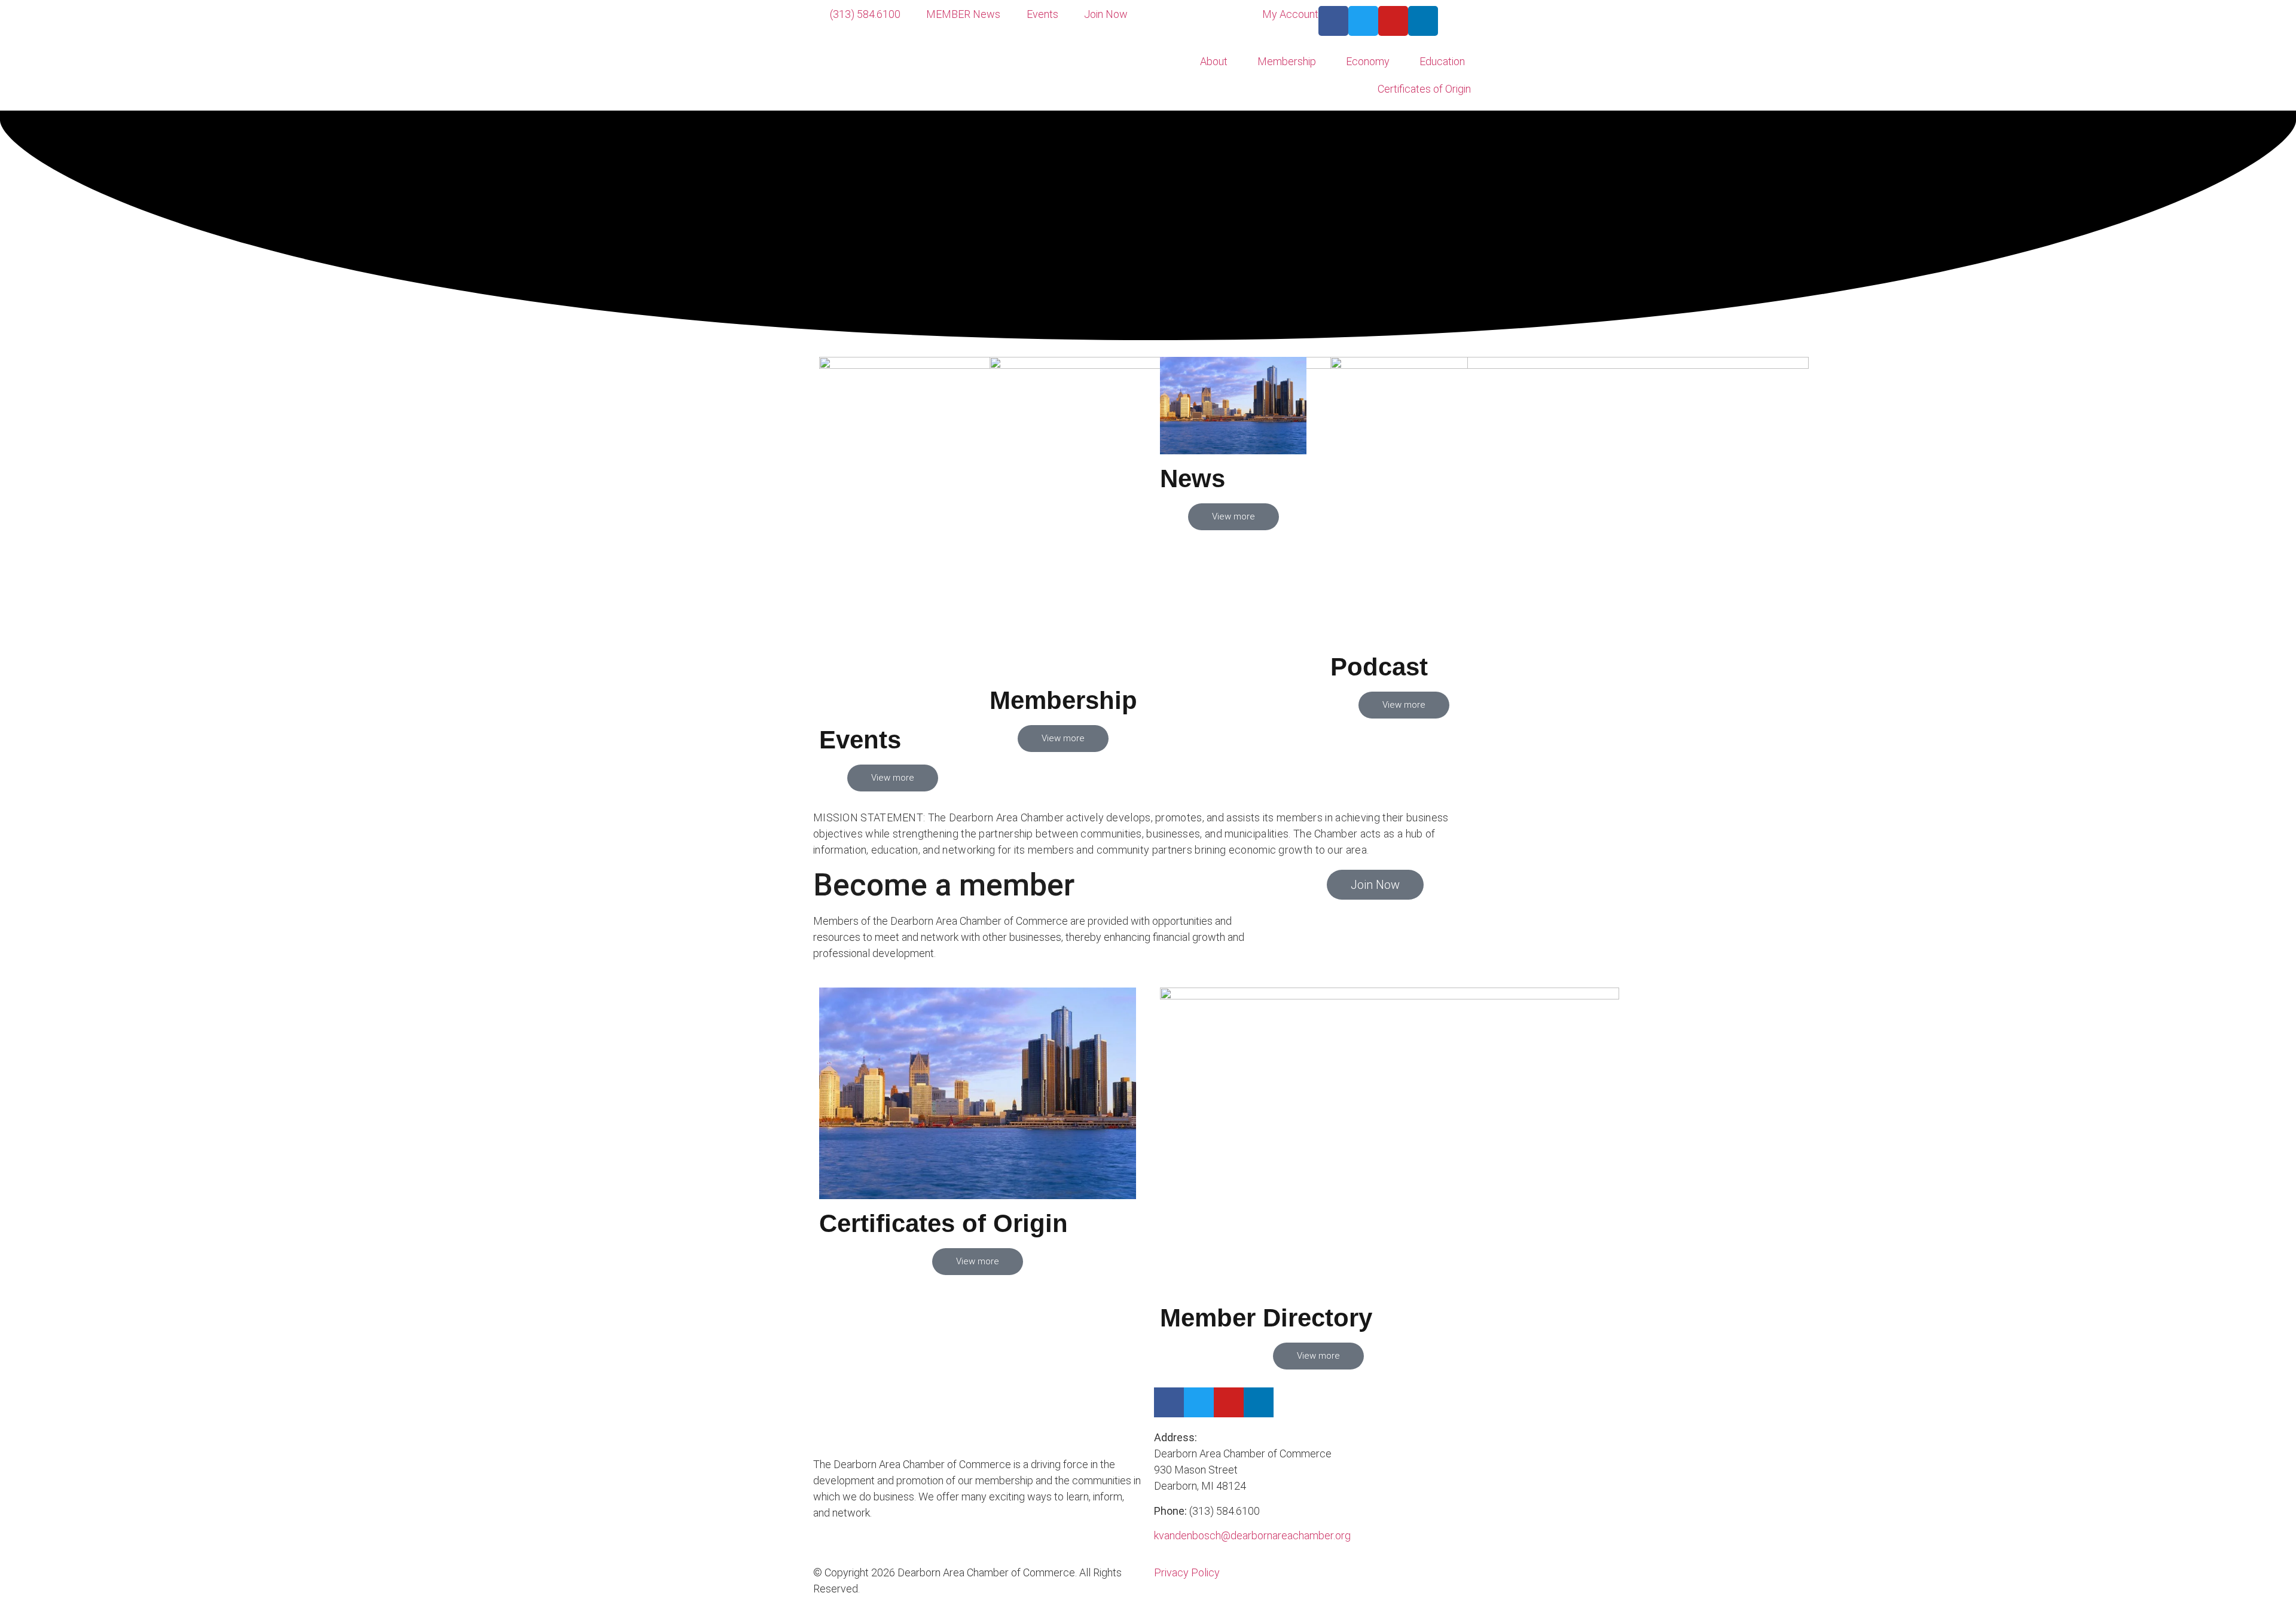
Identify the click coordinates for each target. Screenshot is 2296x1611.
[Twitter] (1363, 21)
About (1214, 61)
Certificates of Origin (1424, 89)
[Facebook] (1333, 21)
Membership (1287, 61)
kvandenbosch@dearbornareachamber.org (1252, 1535)
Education (1442, 61)
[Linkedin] (1423, 21)
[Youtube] (1393, 21)
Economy (1368, 61)
